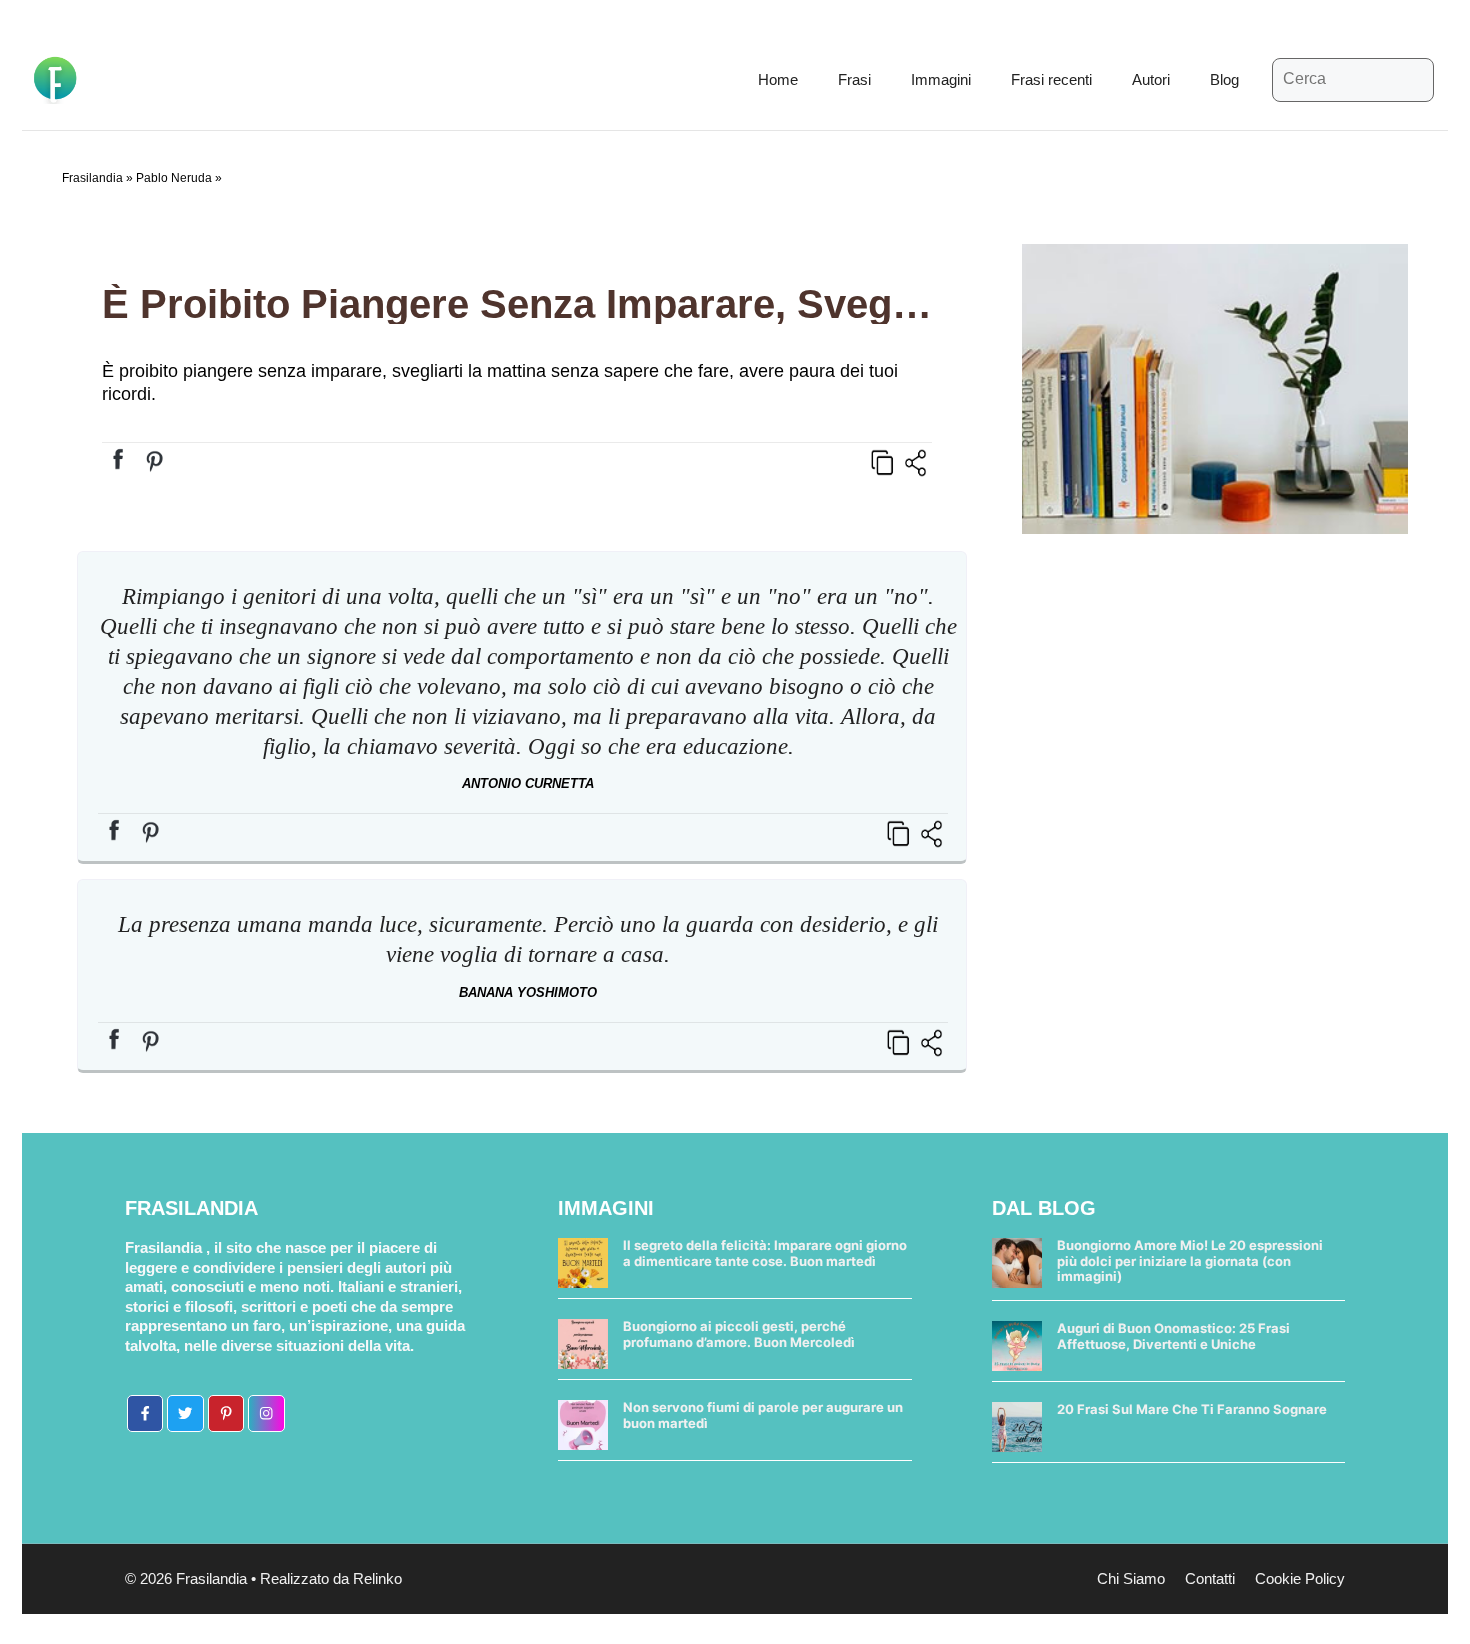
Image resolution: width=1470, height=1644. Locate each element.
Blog (1224, 79)
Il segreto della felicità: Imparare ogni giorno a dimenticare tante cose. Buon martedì (765, 1253)
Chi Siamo (1131, 1578)
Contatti (1210, 1578)
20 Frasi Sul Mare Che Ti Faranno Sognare (1192, 1409)
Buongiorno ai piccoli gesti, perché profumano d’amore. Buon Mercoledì (739, 1334)
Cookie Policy (1300, 1578)
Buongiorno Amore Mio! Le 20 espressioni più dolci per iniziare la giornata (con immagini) (1190, 1260)
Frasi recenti (1051, 79)
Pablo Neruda (174, 178)
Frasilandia (92, 178)
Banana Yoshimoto (528, 992)
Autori (1151, 79)
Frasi (854, 79)
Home (778, 79)
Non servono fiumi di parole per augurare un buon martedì (763, 1415)
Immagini (941, 79)
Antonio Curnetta (528, 783)
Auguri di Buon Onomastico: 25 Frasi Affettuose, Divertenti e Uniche (1173, 1336)
